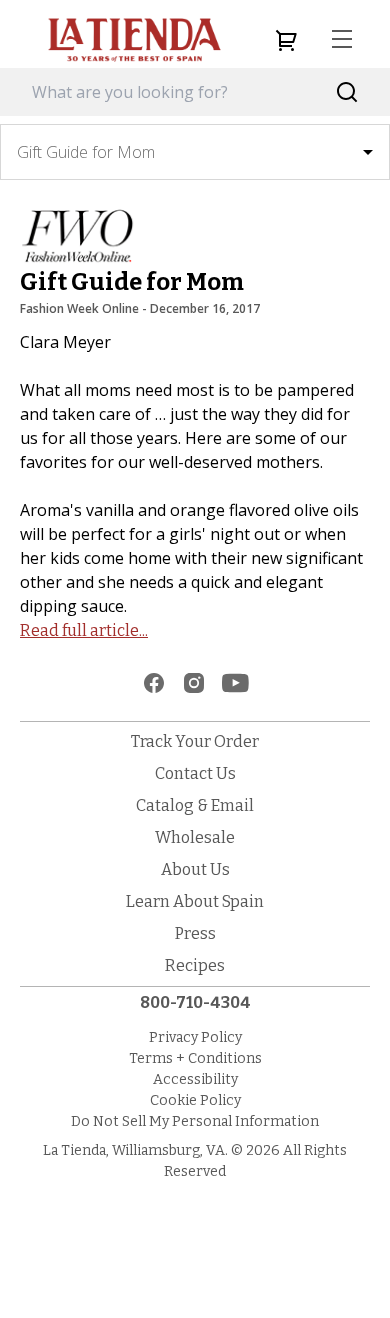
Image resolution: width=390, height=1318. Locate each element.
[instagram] (194, 683)
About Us (195, 869)
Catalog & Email (195, 805)
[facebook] (154, 683)
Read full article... (84, 630)
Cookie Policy (195, 1100)
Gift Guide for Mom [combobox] (86, 152)
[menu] (342, 40)
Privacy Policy (195, 1037)
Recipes (195, 965)
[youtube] (235, 683)
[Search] (347, 92)
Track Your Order (195, 741)
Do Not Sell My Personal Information (195, 1121)
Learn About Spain (195, 901)
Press (195, 933)
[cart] (286, 40)
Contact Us (195, 773)
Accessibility (195, 1079)
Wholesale (195, 837)
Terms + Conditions (195, 1058)
